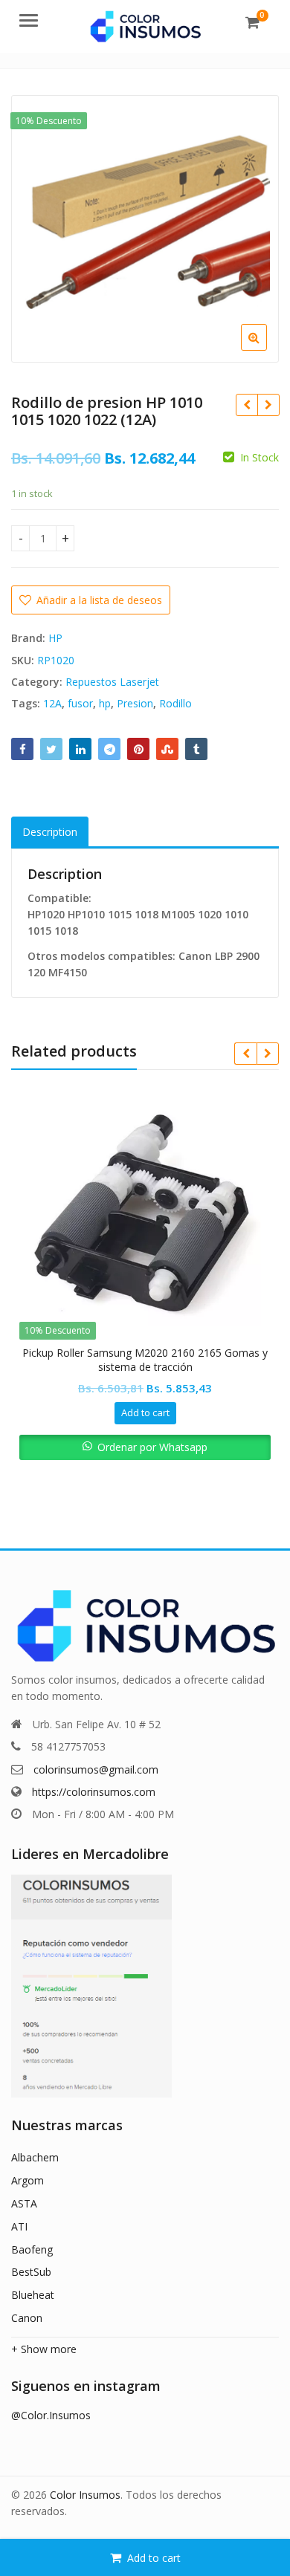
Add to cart (154, 2558)
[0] (252, 22)
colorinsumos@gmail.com (96, 1769)
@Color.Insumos (51, 2415)
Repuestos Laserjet (112, 682)
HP (55, 638)
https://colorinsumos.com (94, 1792)
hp (105, 703)
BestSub (31, 2272)
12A (52, 703)
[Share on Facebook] (22, 749)
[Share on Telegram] (109, 749)
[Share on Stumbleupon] (167, 749)
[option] (145, 229)
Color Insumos (85, 2495)
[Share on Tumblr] (196, 749)
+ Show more (44, 2349)
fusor (80, 703)
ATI (19, 2226)
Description (50, 832)
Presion (135, 703)
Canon (27, 2318)
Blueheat (33, 2295)
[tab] (50, 833)
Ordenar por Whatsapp (152, 1447)
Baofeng (32, 2249)
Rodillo (175, 703)
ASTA (24, 2203)
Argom (28, 2180)
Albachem (35, 2157)
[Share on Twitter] (51, 749)
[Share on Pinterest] (138, 749)
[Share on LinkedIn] (80, 749)
